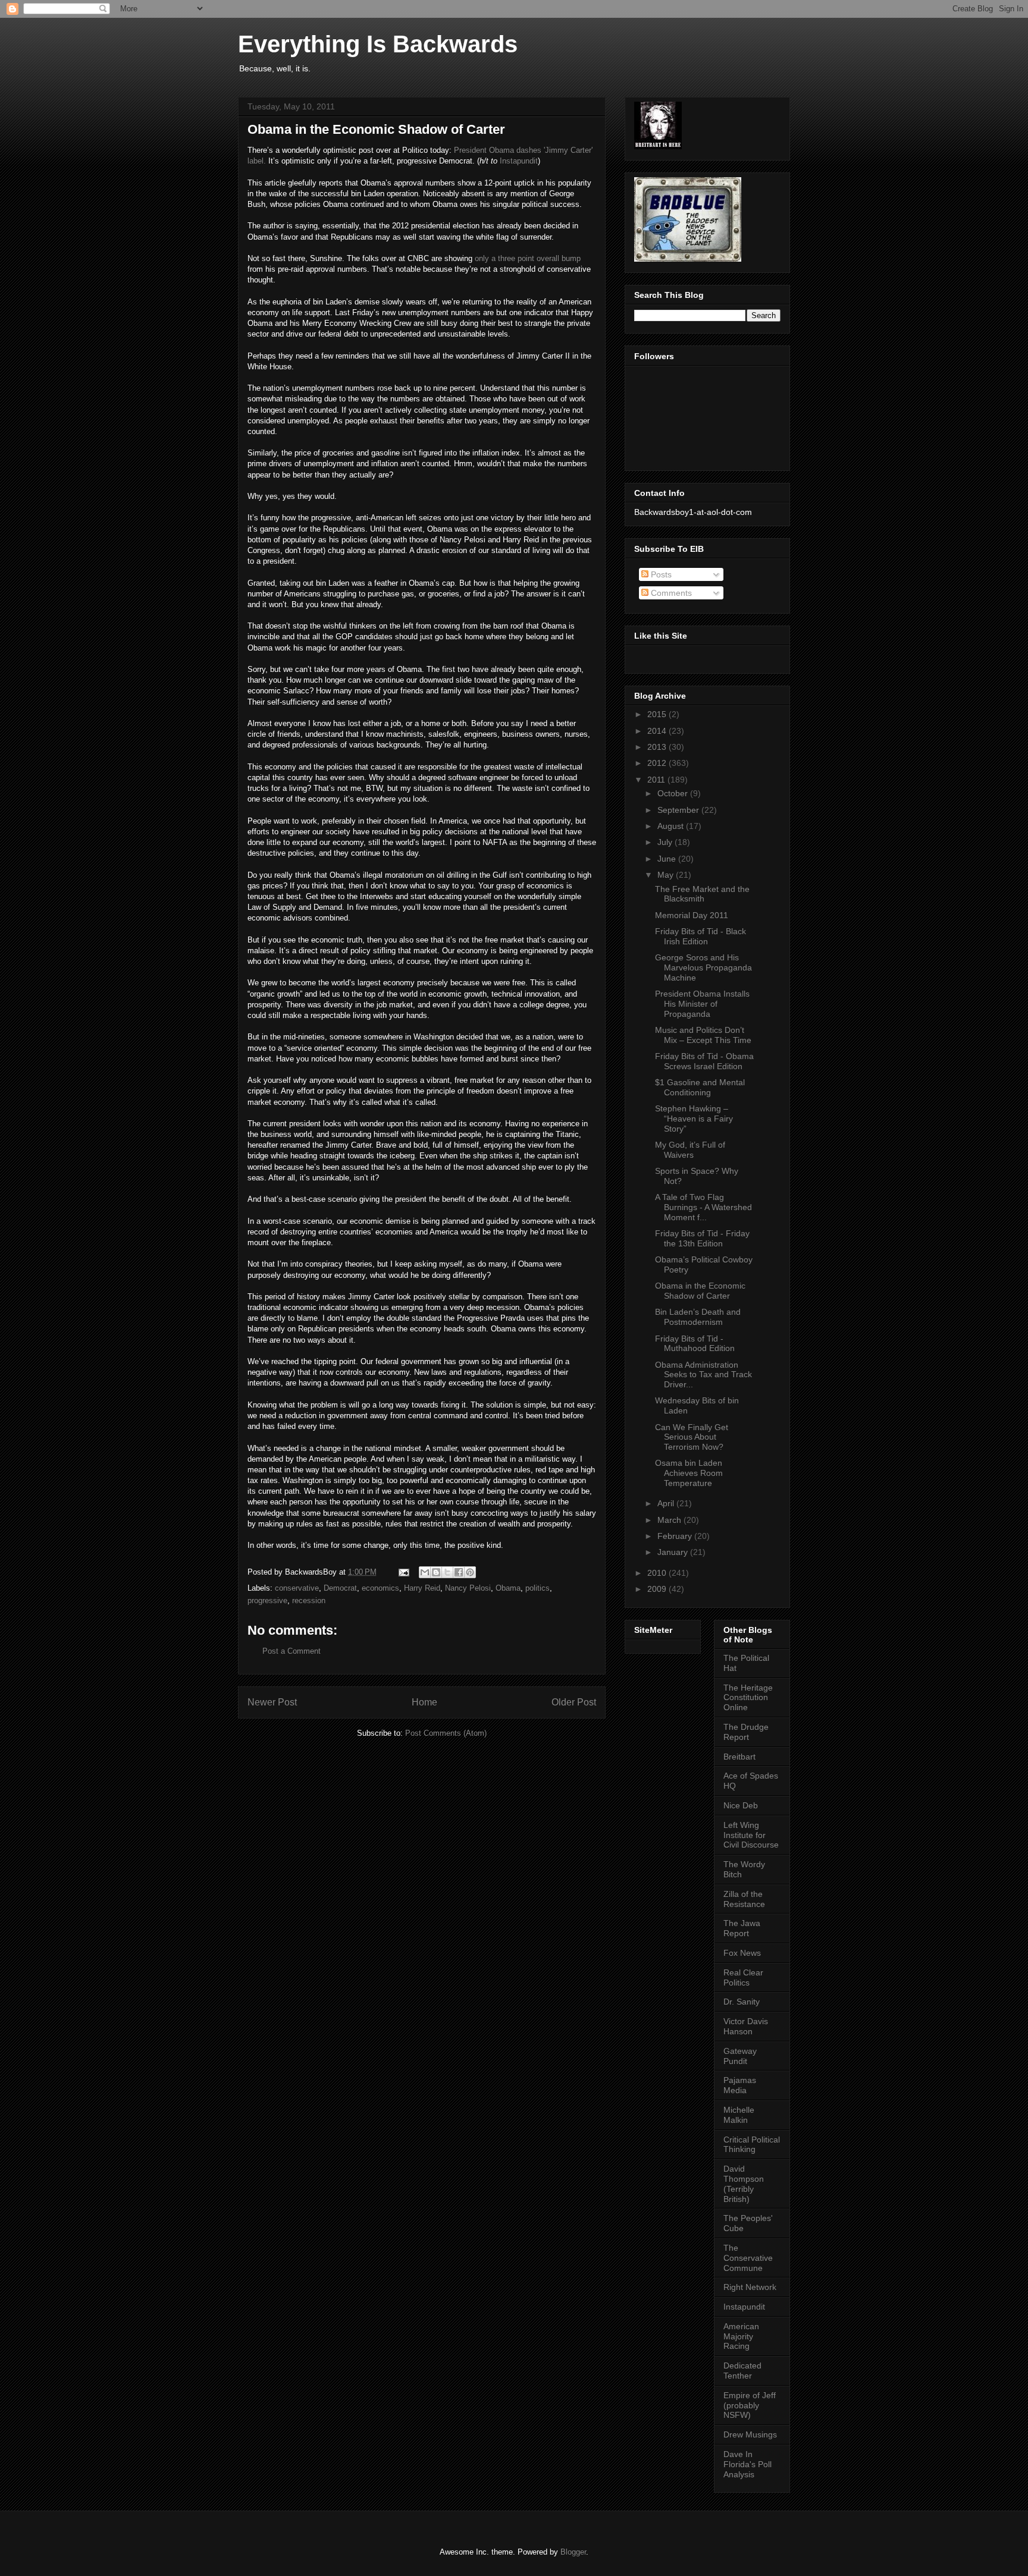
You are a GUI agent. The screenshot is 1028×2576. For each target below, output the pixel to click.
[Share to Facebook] (459, 1572)
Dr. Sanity (742, 2002)
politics (537, 1588)
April (667, 1503)
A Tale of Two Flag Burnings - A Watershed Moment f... (703, 1207)
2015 (658, 714)
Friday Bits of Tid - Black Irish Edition (701, 936)
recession (309, 1600)
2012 (658, 763)
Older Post (574, 1702)
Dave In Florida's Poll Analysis (748, 2464)
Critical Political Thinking (752, 2145)
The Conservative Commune (748, 2258)
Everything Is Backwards (378, 44)
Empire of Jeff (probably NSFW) (750, 2405)
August (672, 826)
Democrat (340, 1588)
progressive (267, 1600)
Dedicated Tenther (742, 2371)
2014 (658, 731)
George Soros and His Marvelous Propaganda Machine (703, 967)
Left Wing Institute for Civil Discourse (751, 1835)
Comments (670, 593)
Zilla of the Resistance (744, 1899)
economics (380, 1588)
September (679, 810)
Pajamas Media (740, 2085)
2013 (658, 747)
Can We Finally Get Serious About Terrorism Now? (692, 1437)
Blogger (573, 2552)
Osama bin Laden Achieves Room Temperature (689, 1473)
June (668, 859)
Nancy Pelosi (468, 1588)
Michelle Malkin (739, 2115)
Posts (660, 574)
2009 (658, 1589)
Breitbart (739, 1757)
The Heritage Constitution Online (748, 1698)
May (667, 875)
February (676, 1536)
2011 (657, 780)
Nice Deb (741, 1805)
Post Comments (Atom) (446, 1733)
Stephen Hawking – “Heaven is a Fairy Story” (694, 1119)
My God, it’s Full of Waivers (690, 1150)
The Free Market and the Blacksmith (702, 894)
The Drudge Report (746, 1732)
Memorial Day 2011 (692, 915)
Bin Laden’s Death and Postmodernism (698, 1317)
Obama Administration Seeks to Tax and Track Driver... (703, 1375)
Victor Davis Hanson (746, 2026)
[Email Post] (403, 1572)
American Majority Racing (741, 2336)
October (674, 793)
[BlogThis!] (436, 1572)
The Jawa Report (742, 1928)
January (674, 1552)
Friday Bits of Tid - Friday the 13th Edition (702, 1238)
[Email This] (425, 1572)
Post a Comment (292, 1651)
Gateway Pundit (740, 2056)
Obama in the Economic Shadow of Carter (700, 1291)
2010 (658, 1573)
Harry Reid (422, 1588)
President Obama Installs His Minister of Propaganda (702, 1004)
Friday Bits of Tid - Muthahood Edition (695, 1344)
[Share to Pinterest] (470, 1572)
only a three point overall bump (528, 258)
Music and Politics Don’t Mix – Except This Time (703, 1035)
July (666, 842)
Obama (508, 1588)
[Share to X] (447, 1572)
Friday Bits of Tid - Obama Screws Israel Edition (704, 1061)
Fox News (742, 1953)
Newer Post (272, 1702)
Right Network (750, 2287)
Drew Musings (750, 2434)
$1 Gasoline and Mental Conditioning (700, 1087)
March (670, 1520)
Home (424, 1702)
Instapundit (519, 161)
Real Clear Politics (743, 1977)
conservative (297, 1588)
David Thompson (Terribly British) (744, 2184)
